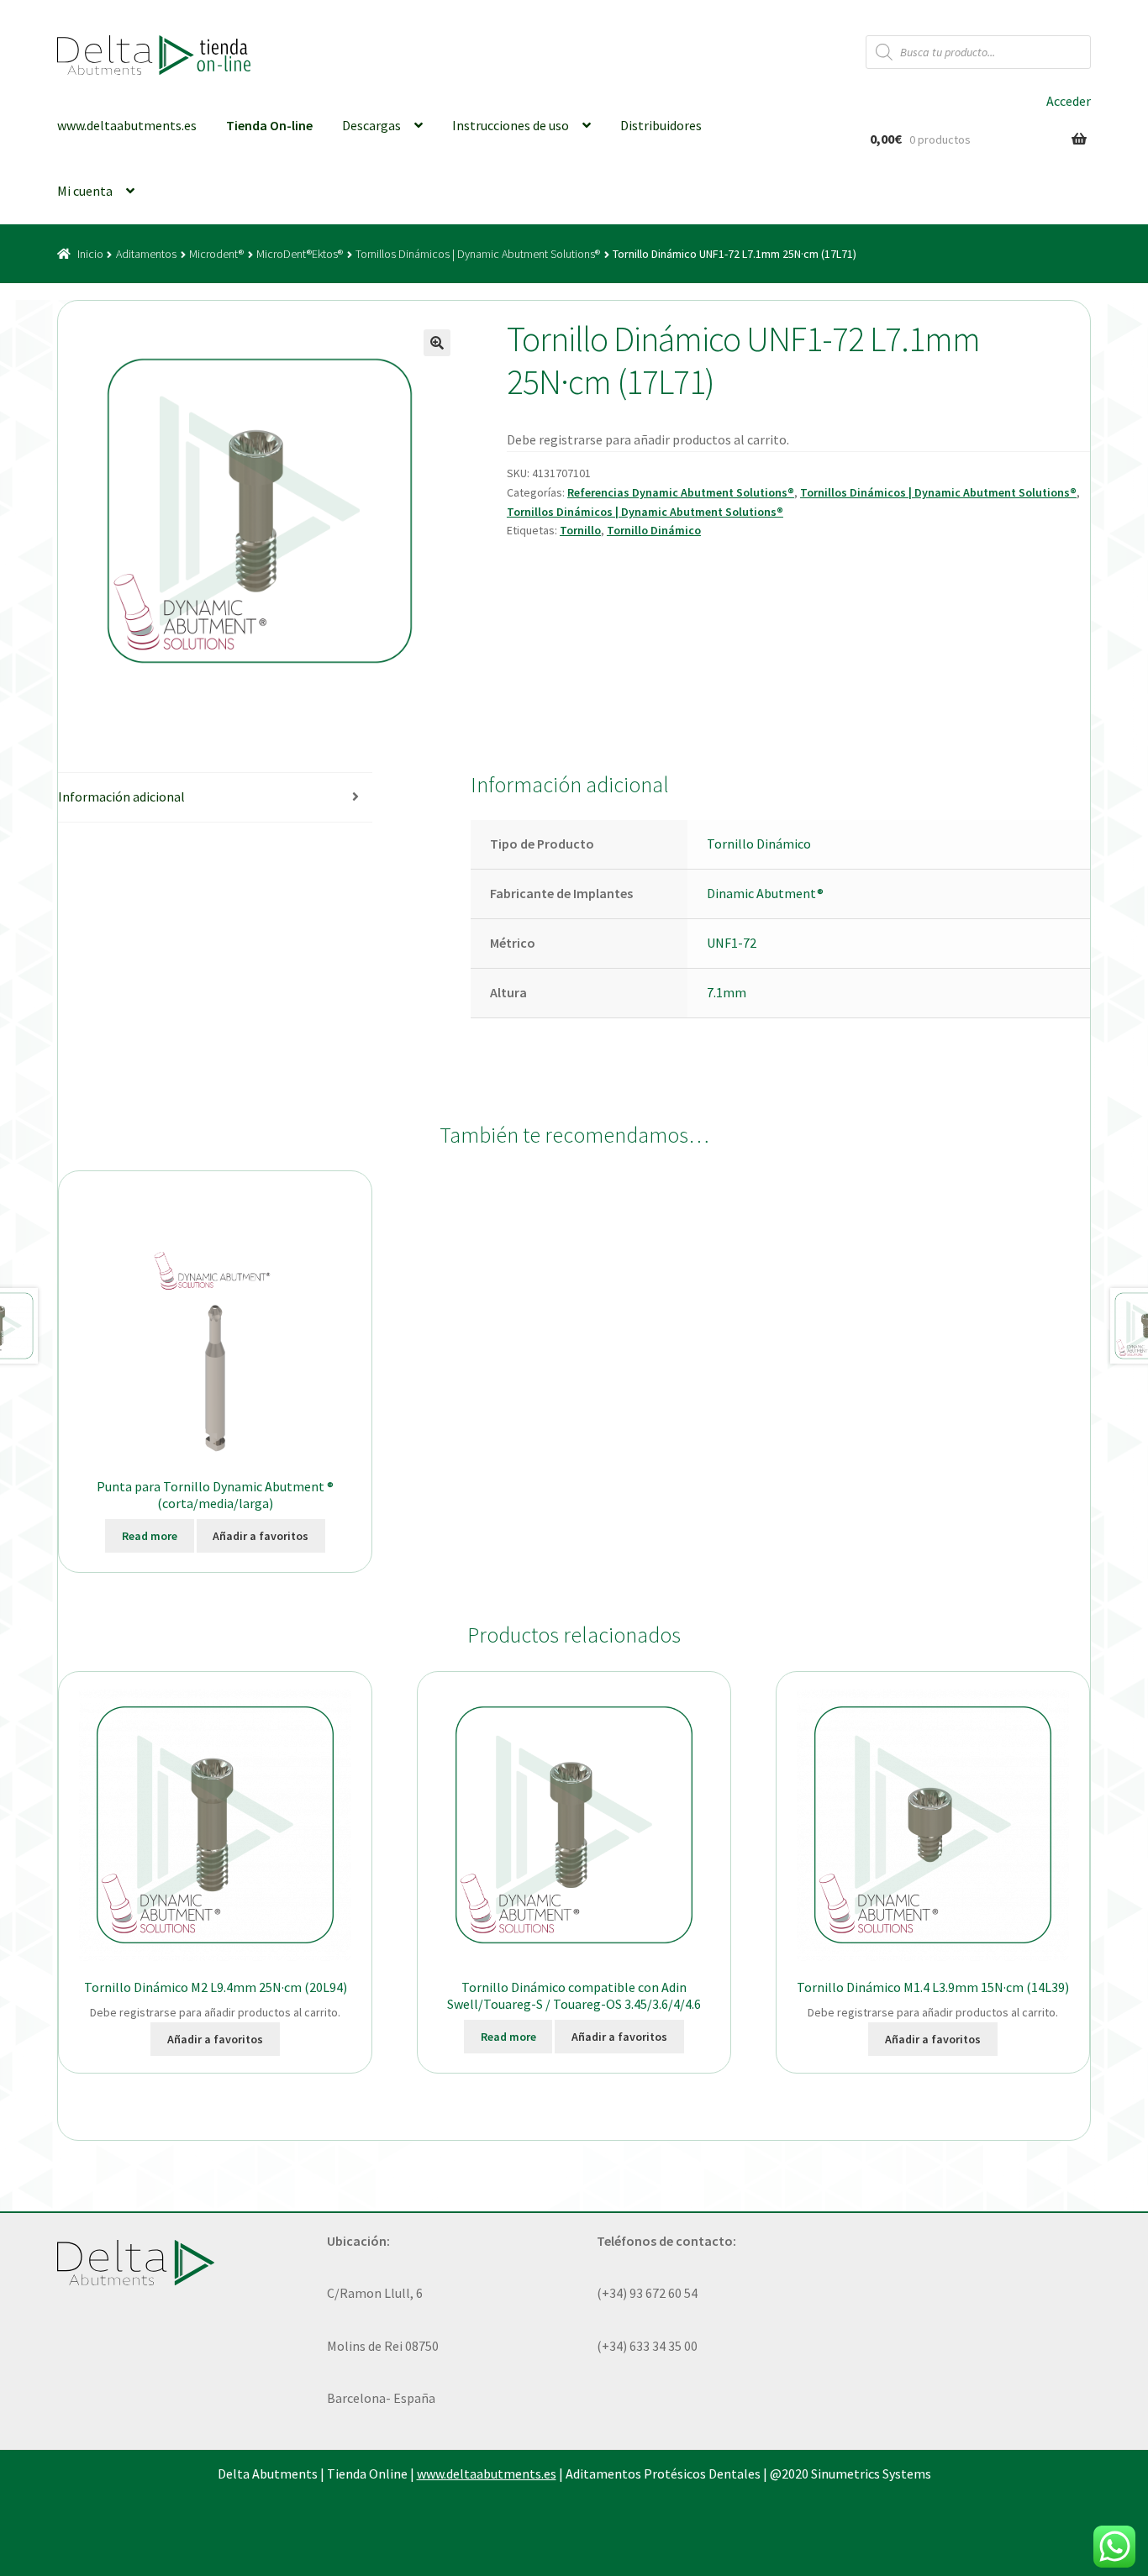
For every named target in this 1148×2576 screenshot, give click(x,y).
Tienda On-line (269, 125)
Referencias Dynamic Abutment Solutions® (681, 492)
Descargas (371, 125)
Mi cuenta (85, 191)
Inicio (90, 254)
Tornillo (580, 530)
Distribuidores (661, 125)
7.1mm (727, 992)
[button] (437, 343)
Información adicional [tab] (121, 796)
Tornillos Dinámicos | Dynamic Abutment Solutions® (478, 254)
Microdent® (216, 254)
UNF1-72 (732, 943)
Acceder (1069, 101)
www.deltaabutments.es (127, 125)
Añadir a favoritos (261, 1536)
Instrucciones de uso (511, 125)
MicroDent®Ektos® (300, 254)
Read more (150, 1536)
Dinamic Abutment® (765, 893)
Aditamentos (146, 254)
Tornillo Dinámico (654, 530)
